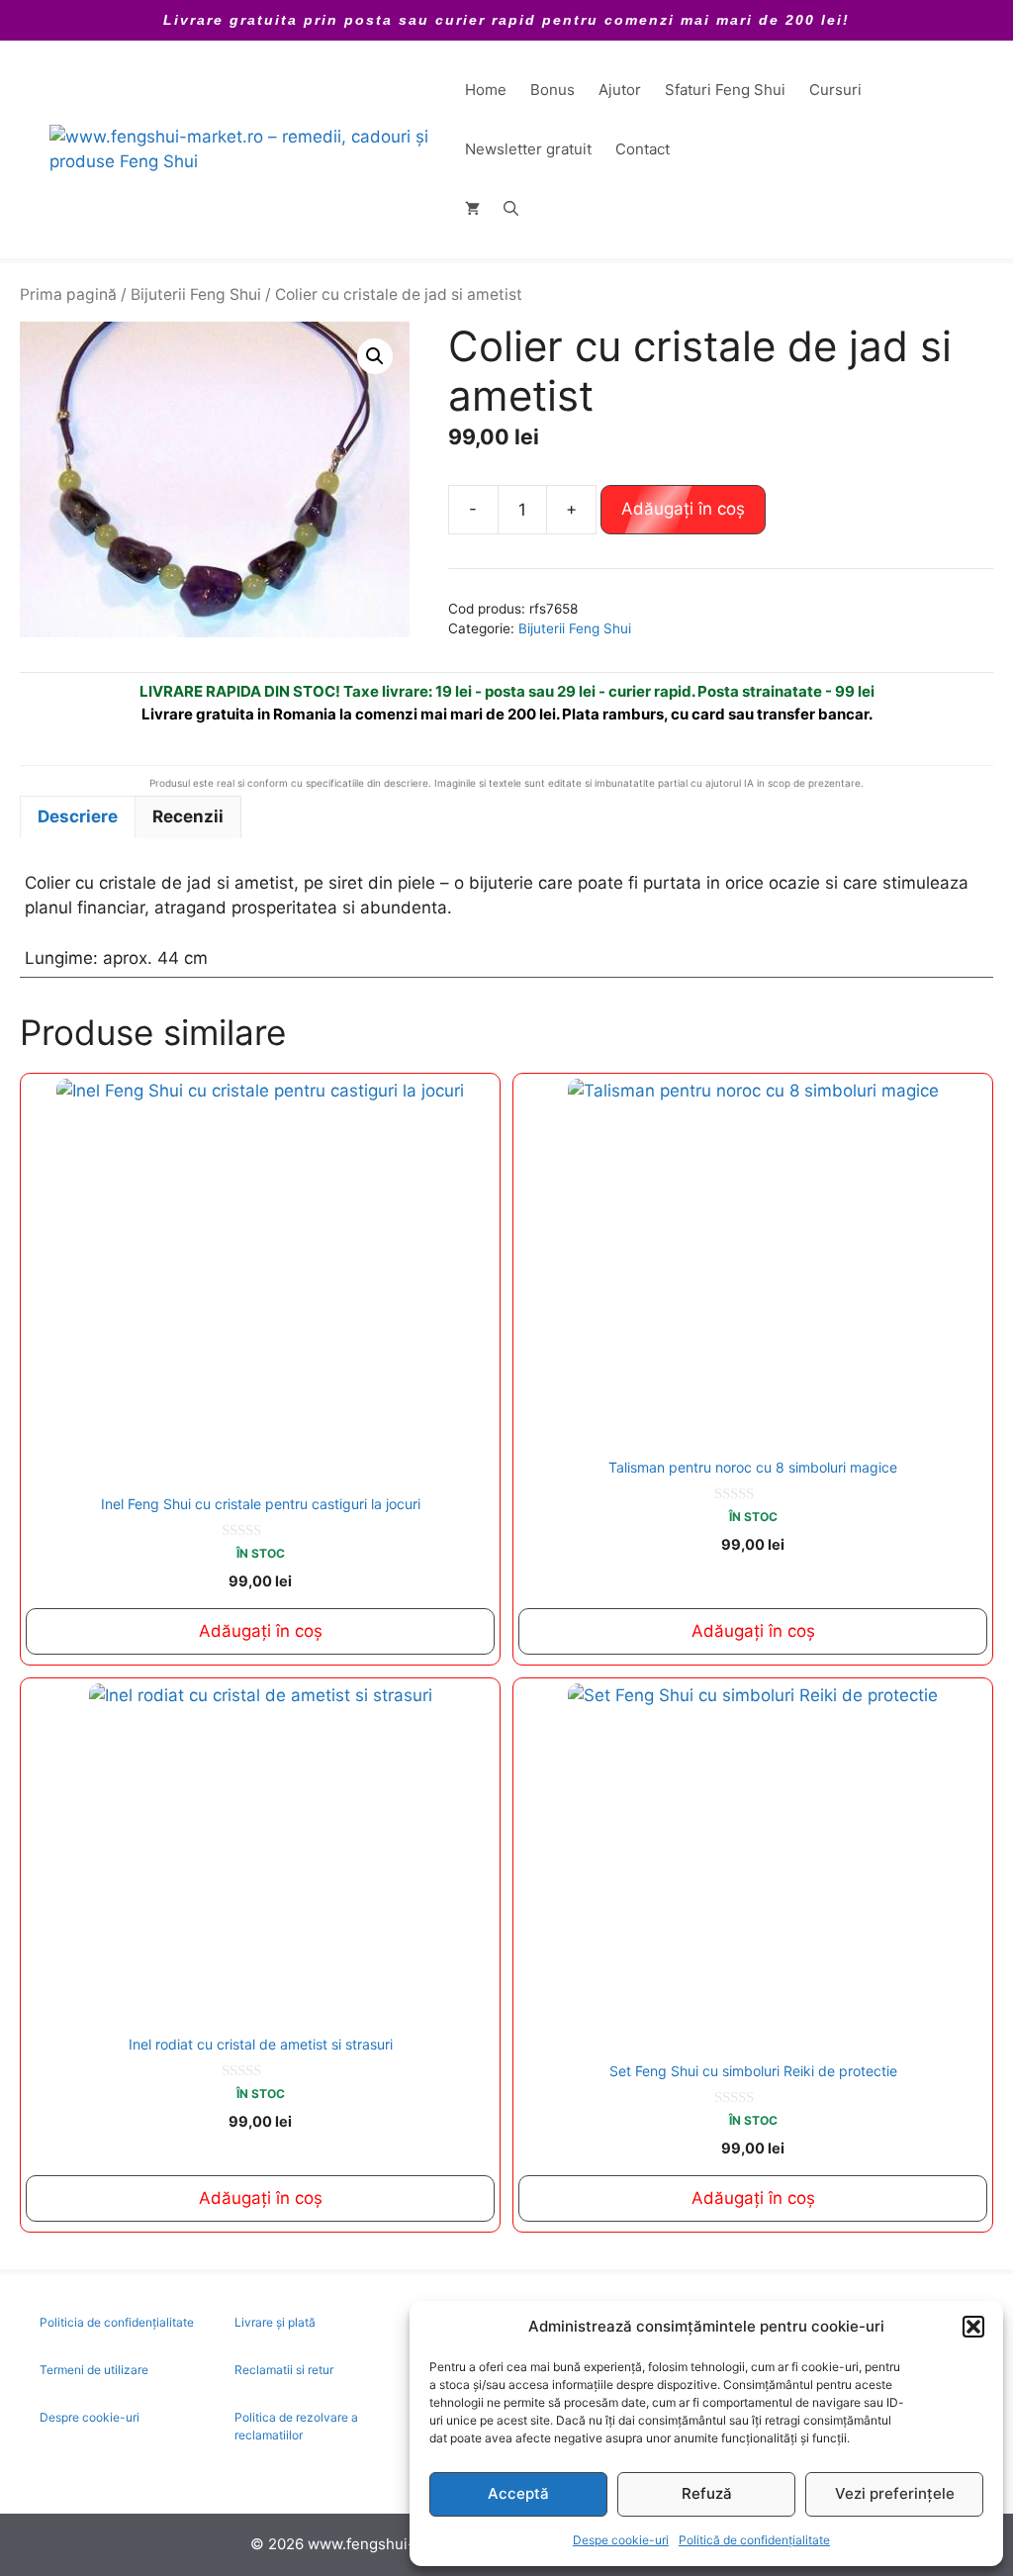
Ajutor (620, 90)
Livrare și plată (275, 2322)
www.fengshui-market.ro (395, 2544)
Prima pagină (68, 294)
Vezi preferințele (895, 2493)
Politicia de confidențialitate (117, 2322)
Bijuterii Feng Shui (196, 294)
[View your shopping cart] (472, 209)
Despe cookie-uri (621, 2540)
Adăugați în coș (683, 509)
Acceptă (518, 2493)
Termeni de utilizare (94, 2370)
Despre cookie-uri (90, 2417)
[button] (973, 2327)
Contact (643, 149)
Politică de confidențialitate (754, 2540)
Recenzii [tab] (188, 816)
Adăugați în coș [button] (261, 1631)
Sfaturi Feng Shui (725, 90)
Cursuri (835, 90)
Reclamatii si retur (284, 2370)
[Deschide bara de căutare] (511, 209)
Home (486, 90)
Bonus (553, 90)
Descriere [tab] (78, 816)
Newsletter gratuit (528, 149)
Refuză (707, 2493)
